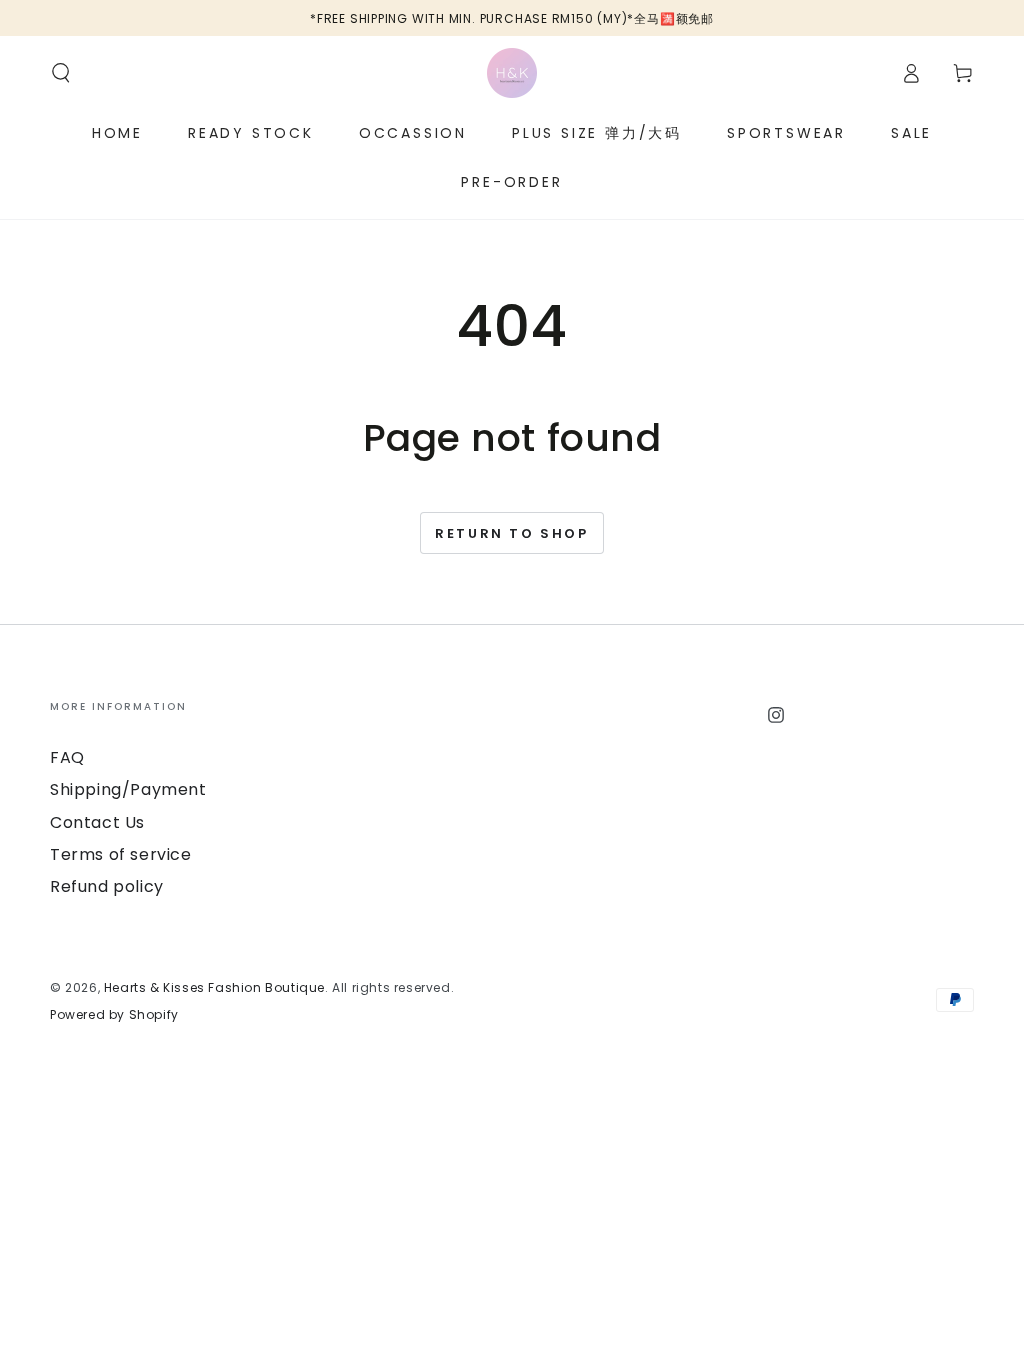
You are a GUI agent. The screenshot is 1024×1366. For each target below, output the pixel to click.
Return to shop (511, 533)
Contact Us (97, 822)
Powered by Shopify (114, 1015)
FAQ (67, 757)
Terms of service (121, 854)
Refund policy (107, 886)
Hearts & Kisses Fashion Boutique (214, 987)
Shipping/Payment (128, 789)
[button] (61, 73)
